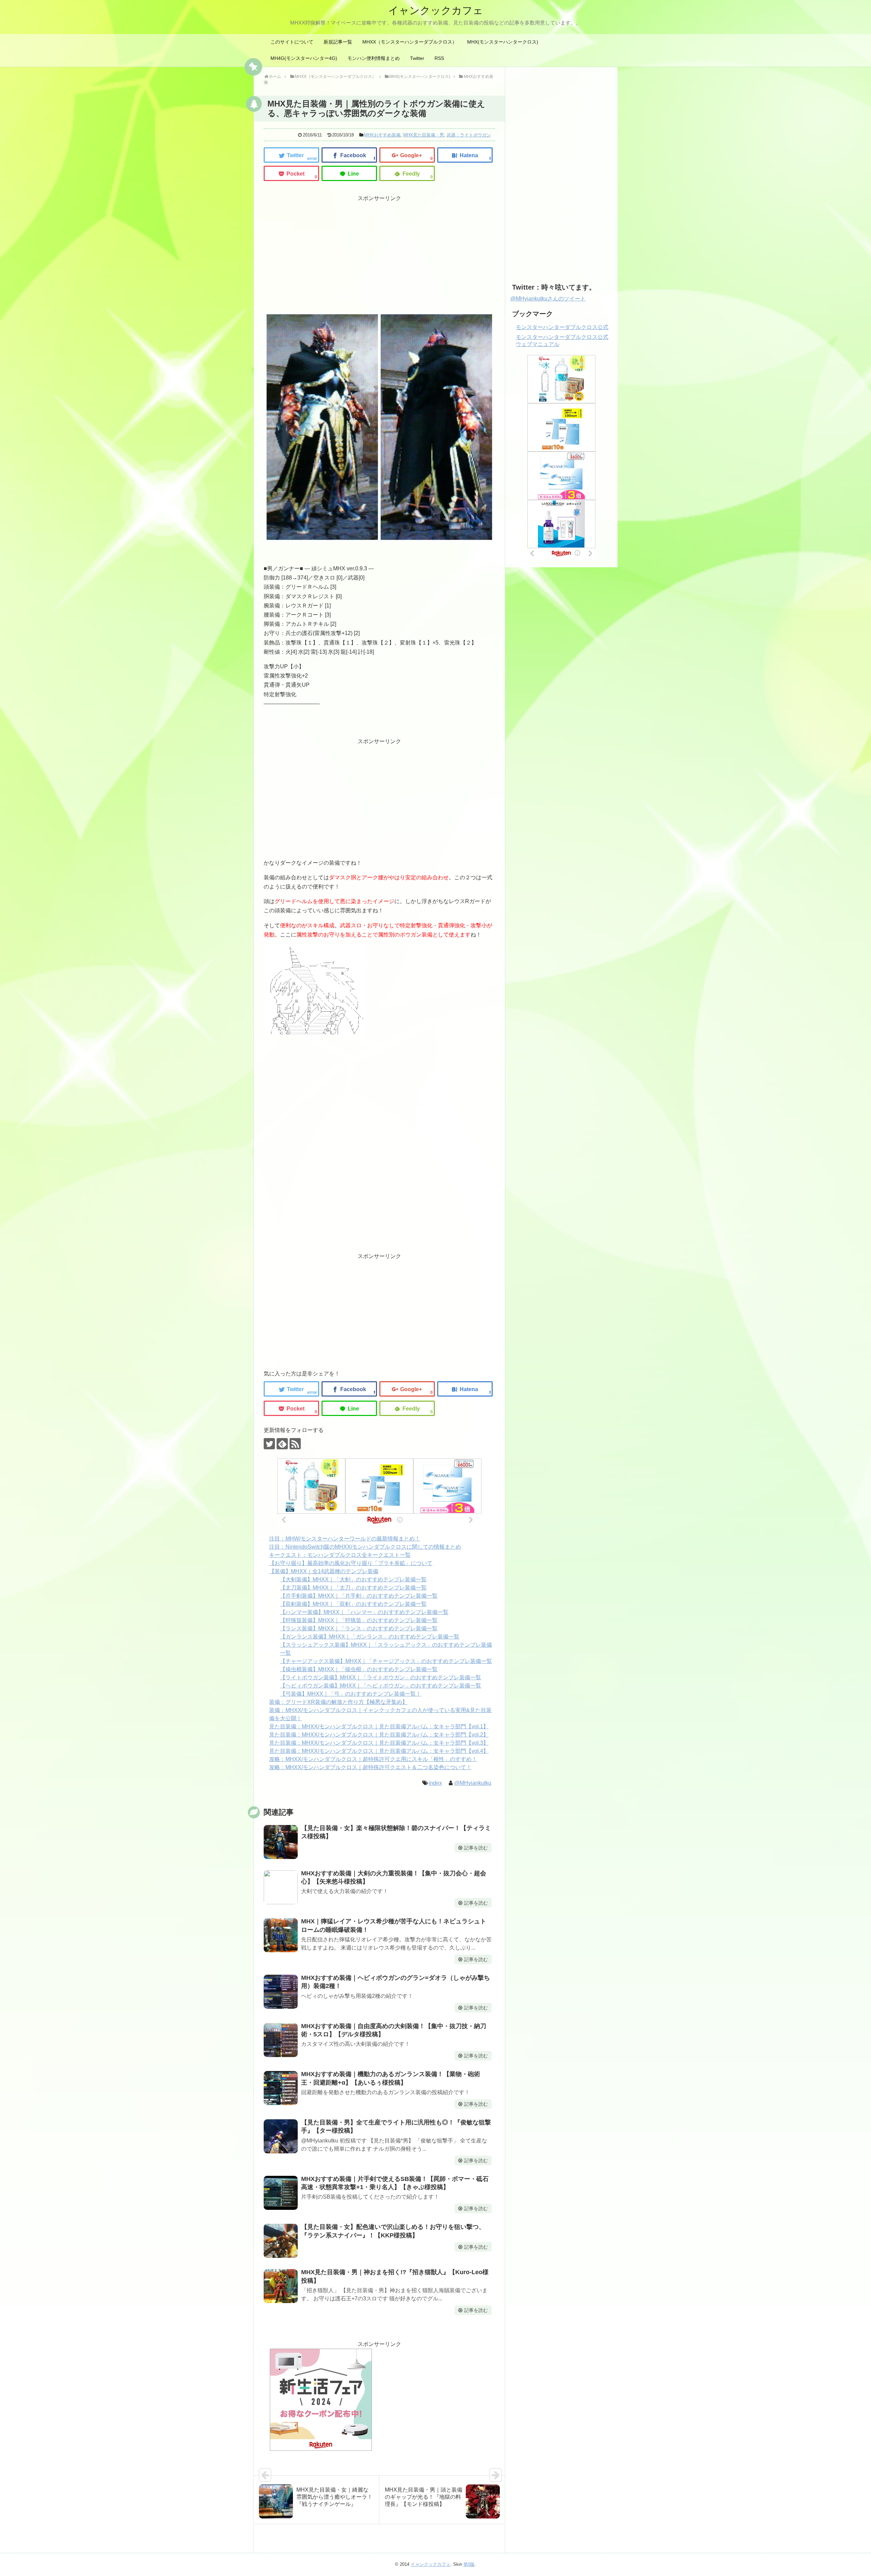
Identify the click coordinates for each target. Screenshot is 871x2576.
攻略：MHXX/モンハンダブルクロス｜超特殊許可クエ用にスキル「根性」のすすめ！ (373, 1759)
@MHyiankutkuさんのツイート (548, 299)
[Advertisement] (321, 251)
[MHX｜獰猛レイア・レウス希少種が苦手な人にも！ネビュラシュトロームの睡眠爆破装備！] (281, 1935)
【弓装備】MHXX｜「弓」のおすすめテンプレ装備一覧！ (351, 1694)
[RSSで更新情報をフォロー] (295, 1444)
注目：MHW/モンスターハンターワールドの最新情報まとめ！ (345, 1539)
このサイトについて (292, 42)
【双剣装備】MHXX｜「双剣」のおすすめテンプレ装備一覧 (353, 1604)
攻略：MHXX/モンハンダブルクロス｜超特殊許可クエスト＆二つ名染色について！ (370, 1767)
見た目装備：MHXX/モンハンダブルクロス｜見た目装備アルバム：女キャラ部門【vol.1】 (379, 1726)
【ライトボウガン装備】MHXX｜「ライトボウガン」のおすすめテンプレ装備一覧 (381, 1677)
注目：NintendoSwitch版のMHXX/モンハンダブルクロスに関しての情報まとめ (365, 1547)
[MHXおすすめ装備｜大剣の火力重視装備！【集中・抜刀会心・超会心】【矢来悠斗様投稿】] (281, 1887)
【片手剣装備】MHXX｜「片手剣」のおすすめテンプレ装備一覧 (359, 1596)
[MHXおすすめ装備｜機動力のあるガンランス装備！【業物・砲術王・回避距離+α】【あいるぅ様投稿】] (281, 2088)
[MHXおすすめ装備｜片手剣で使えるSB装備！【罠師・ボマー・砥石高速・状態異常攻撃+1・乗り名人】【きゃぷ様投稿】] (281, 2193)
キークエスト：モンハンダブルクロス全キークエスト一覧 (340, 1555)
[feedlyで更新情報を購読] (282, 1444)
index (435, 1783)
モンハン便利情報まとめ (374, 58)
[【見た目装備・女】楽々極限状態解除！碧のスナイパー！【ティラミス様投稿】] (281, 1842)
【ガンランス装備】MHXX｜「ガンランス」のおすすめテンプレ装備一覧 (370, 1637)
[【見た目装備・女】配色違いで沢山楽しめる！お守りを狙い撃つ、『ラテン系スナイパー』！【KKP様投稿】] (281, 2241)
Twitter (417, 58)
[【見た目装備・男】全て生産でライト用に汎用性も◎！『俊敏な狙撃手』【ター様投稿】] (281, 2136)
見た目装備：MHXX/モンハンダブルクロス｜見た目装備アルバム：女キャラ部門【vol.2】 (379, 1735)
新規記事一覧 (338, 42)
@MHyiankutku (473, 1783)
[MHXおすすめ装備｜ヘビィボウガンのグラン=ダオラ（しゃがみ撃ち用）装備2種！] (281, 1992)
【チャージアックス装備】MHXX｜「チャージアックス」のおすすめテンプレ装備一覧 (386, 1661)
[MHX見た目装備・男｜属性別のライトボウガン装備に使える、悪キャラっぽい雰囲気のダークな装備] (465, 155)
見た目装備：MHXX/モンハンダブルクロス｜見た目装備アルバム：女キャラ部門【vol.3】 (379, 1743)
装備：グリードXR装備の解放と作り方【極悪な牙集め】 (338, 1702)
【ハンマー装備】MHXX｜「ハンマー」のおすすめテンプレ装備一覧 (364, 1612)
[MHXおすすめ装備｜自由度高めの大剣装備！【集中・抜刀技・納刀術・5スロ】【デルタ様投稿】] (281, 2040)
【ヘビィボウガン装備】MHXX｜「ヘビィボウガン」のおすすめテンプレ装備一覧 (381, 1686)
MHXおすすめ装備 (382, 135)
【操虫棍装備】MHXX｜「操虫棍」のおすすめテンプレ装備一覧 (359, 1669)
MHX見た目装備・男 (424, 135)
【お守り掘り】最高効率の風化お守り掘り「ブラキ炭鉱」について (351, 1563)
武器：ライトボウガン (469, 135)
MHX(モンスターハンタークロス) (503, 42)
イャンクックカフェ (436, 10)
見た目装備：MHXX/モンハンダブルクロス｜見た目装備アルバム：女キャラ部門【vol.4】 (379, 1751)
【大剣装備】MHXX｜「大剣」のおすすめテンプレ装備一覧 (353, 1579)
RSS (439, 58)
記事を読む (476, 1848)
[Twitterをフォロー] (269, 1444)
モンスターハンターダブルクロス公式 (562, 327)
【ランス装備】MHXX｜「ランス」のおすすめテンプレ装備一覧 (359, 1628)
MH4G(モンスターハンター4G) (304, 58)
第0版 (469, 2564)
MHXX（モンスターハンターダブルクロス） (410, 42)
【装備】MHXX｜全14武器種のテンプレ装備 (324, 1571)
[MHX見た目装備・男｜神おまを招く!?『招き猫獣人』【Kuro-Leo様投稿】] (281, 2286)
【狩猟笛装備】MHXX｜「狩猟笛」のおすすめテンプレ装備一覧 (359, 1620)
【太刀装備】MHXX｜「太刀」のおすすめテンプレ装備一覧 (353, 1588)
